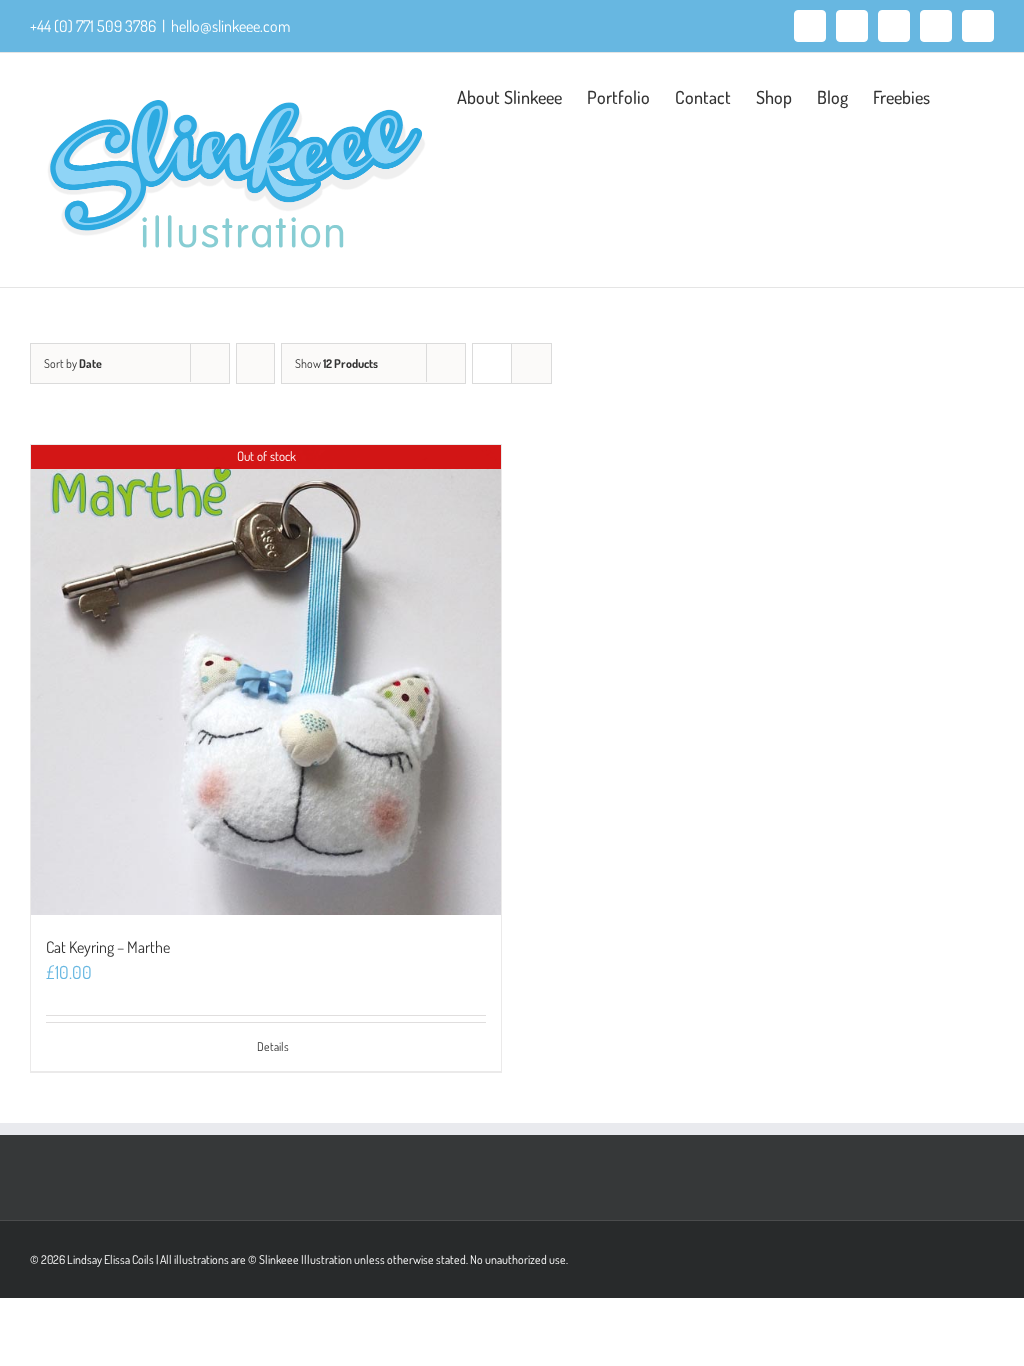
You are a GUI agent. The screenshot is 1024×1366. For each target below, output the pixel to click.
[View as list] (531, 363)
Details (273, 1046)
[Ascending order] (255, 363)
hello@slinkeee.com (230, 26)
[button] (962, 95)
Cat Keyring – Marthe (108, 947)
